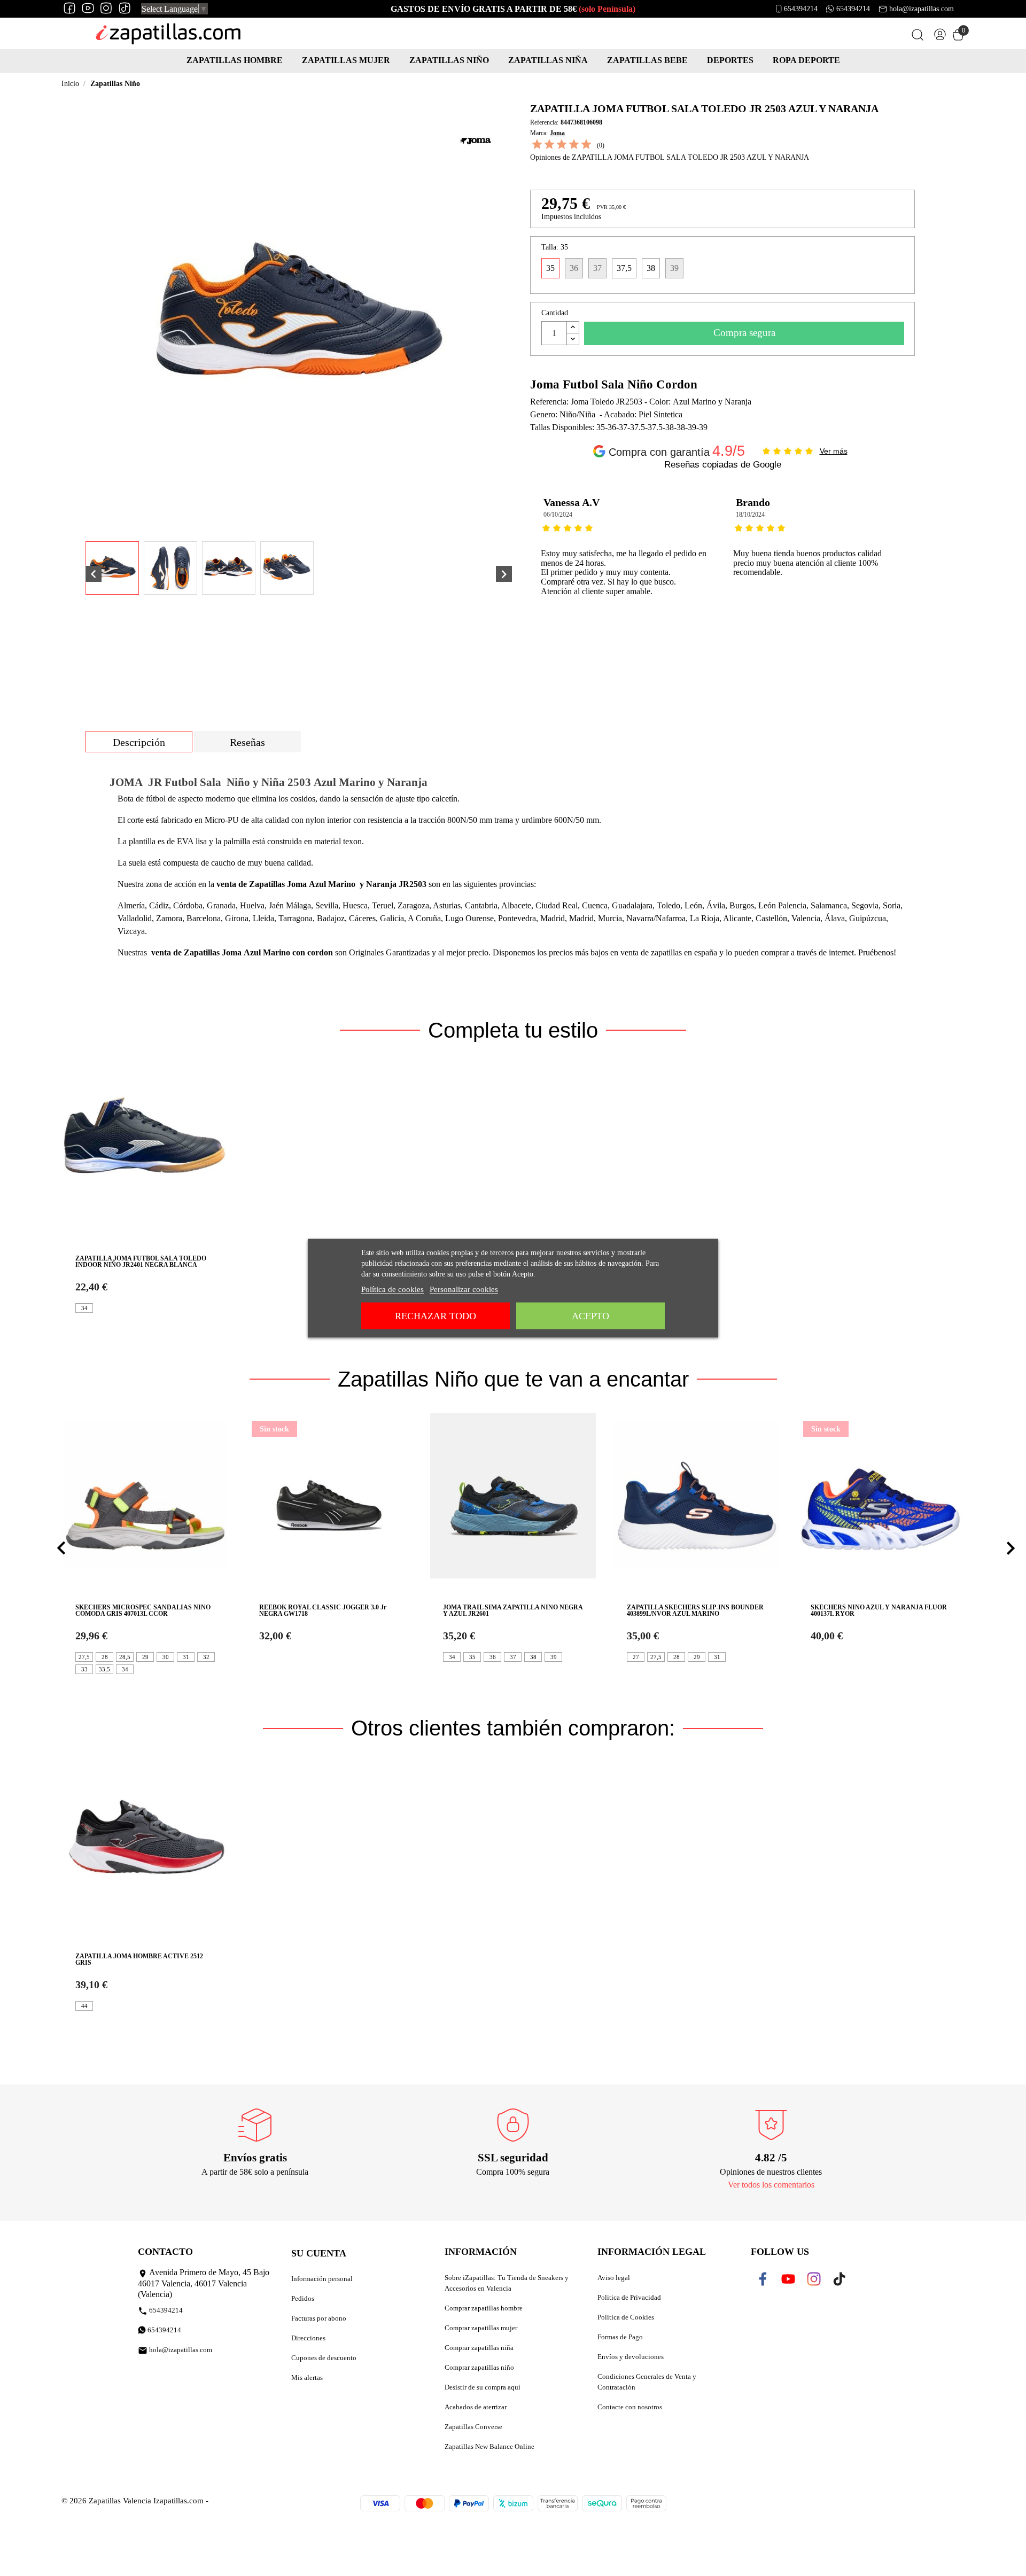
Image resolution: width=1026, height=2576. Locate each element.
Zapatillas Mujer (346, 60)
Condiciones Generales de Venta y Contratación (647, 2382)
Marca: (539, 133)
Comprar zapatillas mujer (481, 2328)
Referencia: (544, 122)
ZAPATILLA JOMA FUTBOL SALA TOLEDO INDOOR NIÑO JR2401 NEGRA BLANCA (141, 1262)
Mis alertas (307, 2377)
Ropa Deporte (806, 60)
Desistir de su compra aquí (483, 2387)
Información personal (322, 2279)
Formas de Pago (620, 2337)
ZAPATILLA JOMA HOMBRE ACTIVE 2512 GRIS (139, 1959)
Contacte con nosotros (630, 2407)
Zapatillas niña (548, 60)
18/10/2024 (750, 515)
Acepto (590, 1316)
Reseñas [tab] (247, 742)
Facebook (770, 2279)
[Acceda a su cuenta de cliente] (940, 37)
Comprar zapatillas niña (479, 2348)
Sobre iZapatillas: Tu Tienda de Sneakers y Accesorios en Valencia (507, 2283)
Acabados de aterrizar (476, 2407)
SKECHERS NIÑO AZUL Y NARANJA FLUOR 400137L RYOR (879, 1610)
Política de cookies (392, 1289)
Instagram (821, 2279)
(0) (601, 145)
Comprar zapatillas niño (479, 2367)
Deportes (730, 60)
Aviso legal (614, 2278)
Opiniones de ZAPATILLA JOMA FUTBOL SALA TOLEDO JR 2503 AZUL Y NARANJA (670, 157)
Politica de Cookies (626, 2317)
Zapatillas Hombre (235, 60)
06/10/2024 (558, 515)
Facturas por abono (319, 2318)
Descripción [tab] (139, 742)
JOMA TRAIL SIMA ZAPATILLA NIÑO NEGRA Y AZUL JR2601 (513, 1610)
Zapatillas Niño (449, 60)
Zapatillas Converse (473, 2427)
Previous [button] (538, 572)
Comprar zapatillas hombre (484, 2308)
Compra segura (744, 333)
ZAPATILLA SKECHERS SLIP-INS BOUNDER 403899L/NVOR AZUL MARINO (695, 1610)
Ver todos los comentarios (771, 2185)
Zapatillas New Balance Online (489, 2446)
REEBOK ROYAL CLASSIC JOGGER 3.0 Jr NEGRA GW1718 (323, 1610)
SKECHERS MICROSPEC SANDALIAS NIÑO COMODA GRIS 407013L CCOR (143, 1610)
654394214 (801, 9)
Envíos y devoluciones (631, 2357)
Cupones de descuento (324, 2358)
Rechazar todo (436, 1316)
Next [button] (926, 572)
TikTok (842, 2279)
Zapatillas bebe (647, 60)
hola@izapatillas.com (922, 9)
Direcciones (308, 2338)
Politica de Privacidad (629, 2297)
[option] (626, 572)
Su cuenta (319, 2253)
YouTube (794, 2279)
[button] (61, 1548)
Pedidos (303, 2298)
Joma (557, 133)
